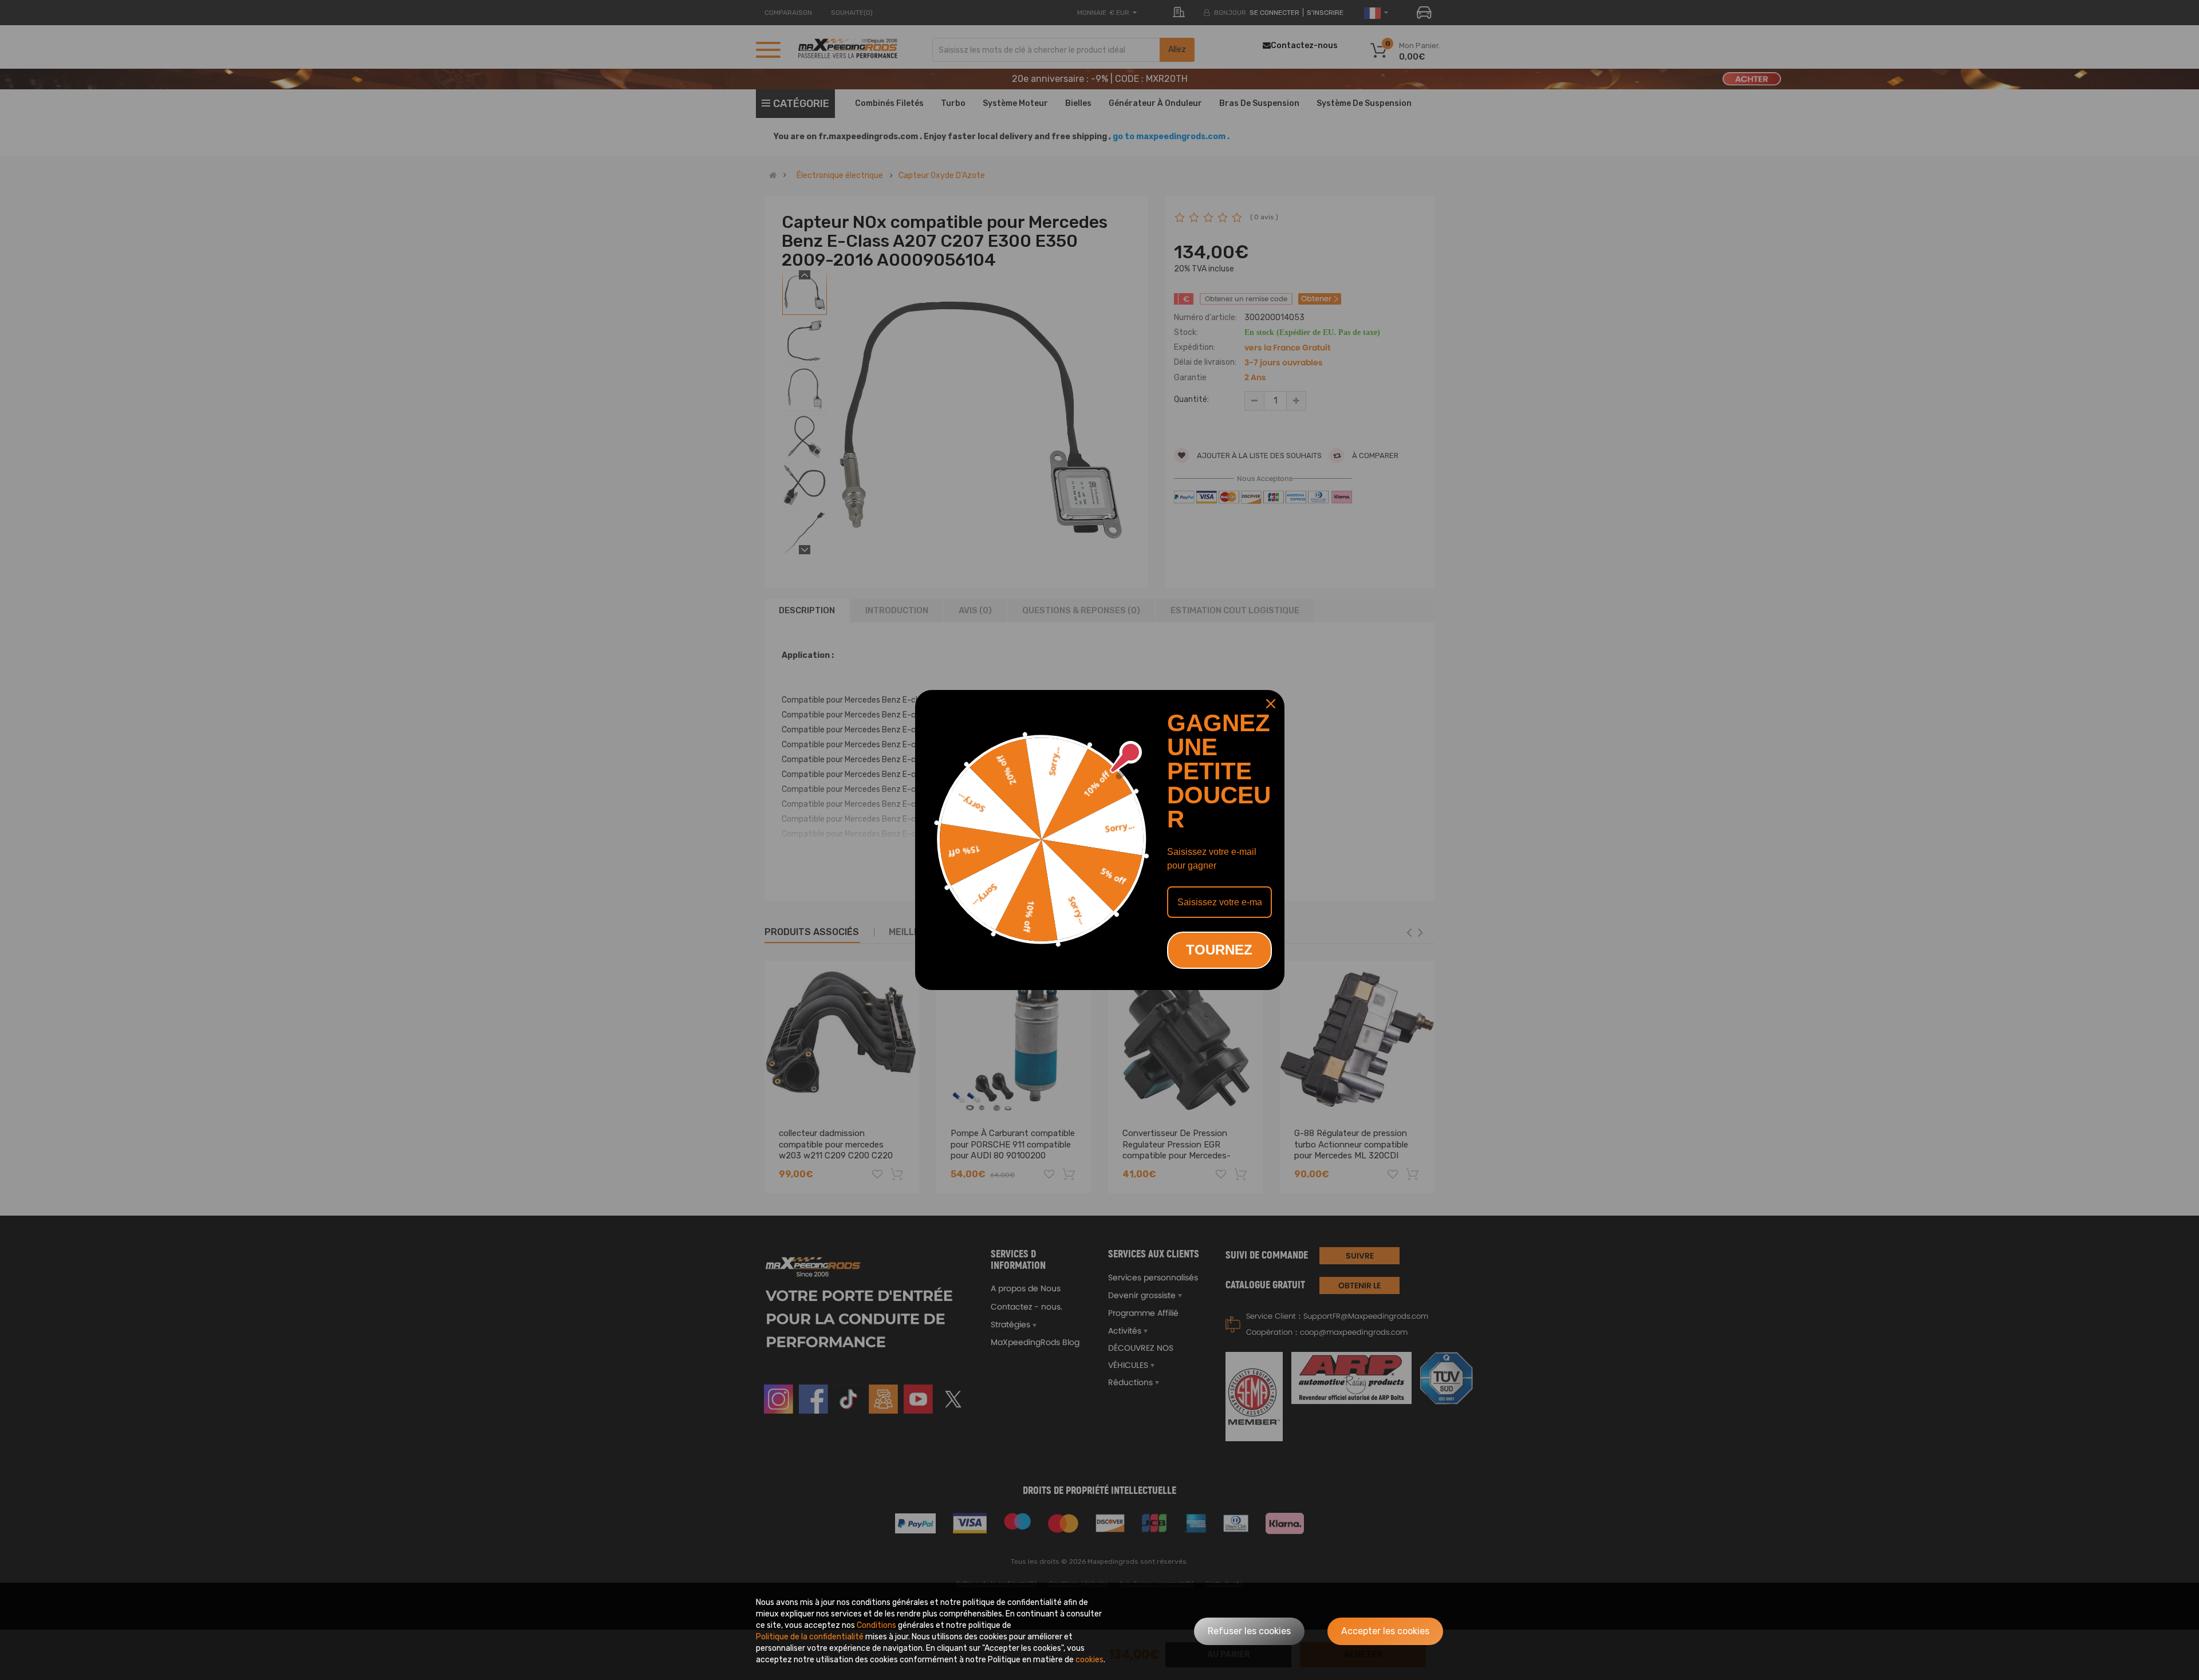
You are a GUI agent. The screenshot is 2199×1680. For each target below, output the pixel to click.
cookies (1089, 1660)
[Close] (1271, 704)
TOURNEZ (1219, 950)
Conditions (876, 1625)
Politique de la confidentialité (810, 1637)
